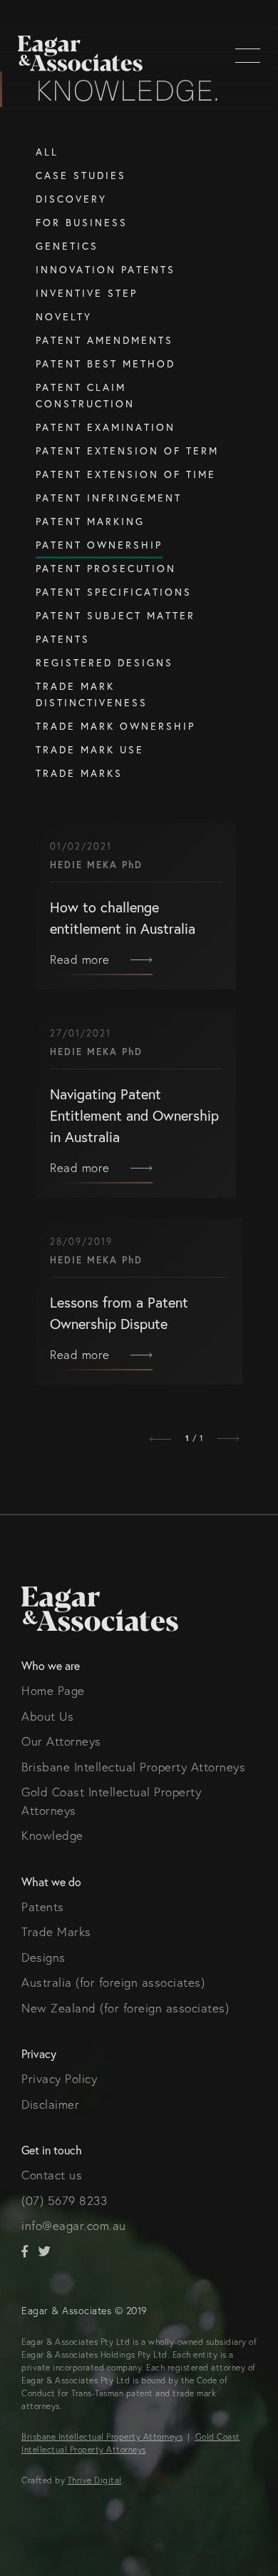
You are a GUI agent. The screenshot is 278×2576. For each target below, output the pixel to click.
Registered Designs (104, 662)
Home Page (53, 1690)
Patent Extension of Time (126, 474)
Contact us (52, 2175)
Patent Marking (90, 521)
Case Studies (81, 175)
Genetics (67, 246)
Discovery (71, 199)
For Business (82, 222)
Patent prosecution (106, 568)
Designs (43, 1957)
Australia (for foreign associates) (113, 1982)
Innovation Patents (105, 269)
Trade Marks (79, 773)
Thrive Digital (95, 2480)
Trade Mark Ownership (115, 726)
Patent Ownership (99, 545)
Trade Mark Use (90, 749)
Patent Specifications (114, 592)
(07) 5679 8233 (64, 2200)
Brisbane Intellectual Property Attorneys (133, 1767)
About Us (47, 1716)
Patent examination (105, 427)
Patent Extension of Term (127, 450)
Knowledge (52, 1835)
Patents (63, 639)
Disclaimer (50, 2104)
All (47, 152)
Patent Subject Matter (115, 615)
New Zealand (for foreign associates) (125, 2008)
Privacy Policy (59, 2078)
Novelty (64, 316)
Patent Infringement (109, 498)
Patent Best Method (105, 363)
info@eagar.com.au (74, 2225)
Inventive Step (87, 293)
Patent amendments (104, 340)
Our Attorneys (61, 1741)
